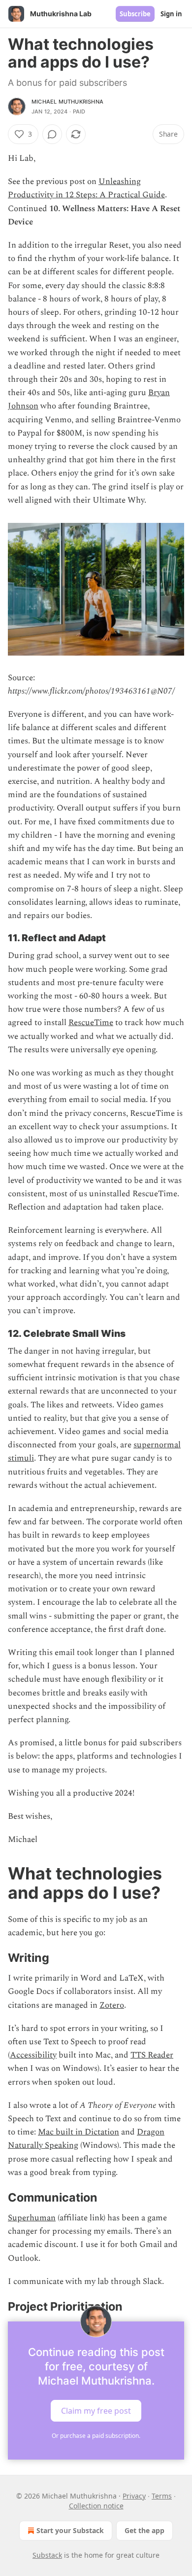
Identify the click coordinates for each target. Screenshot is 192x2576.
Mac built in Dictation (79, 2132)
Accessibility (33, 2055)
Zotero (112, 2005)
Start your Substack (70, 2530)
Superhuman (32, 2218)
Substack (47, 2555)
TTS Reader (152, 2055)
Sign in (171, 14)
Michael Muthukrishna (67, 102)
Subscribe (135, 14)
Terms (162, 2496)
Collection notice (96, 2506)
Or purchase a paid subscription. (96, 2436)
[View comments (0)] (52, 134)
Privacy (134, 2496)
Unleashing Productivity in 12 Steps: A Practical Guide (86, 188)
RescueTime (91, 1023)
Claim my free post (96, 2410)
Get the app (144, 2530)
